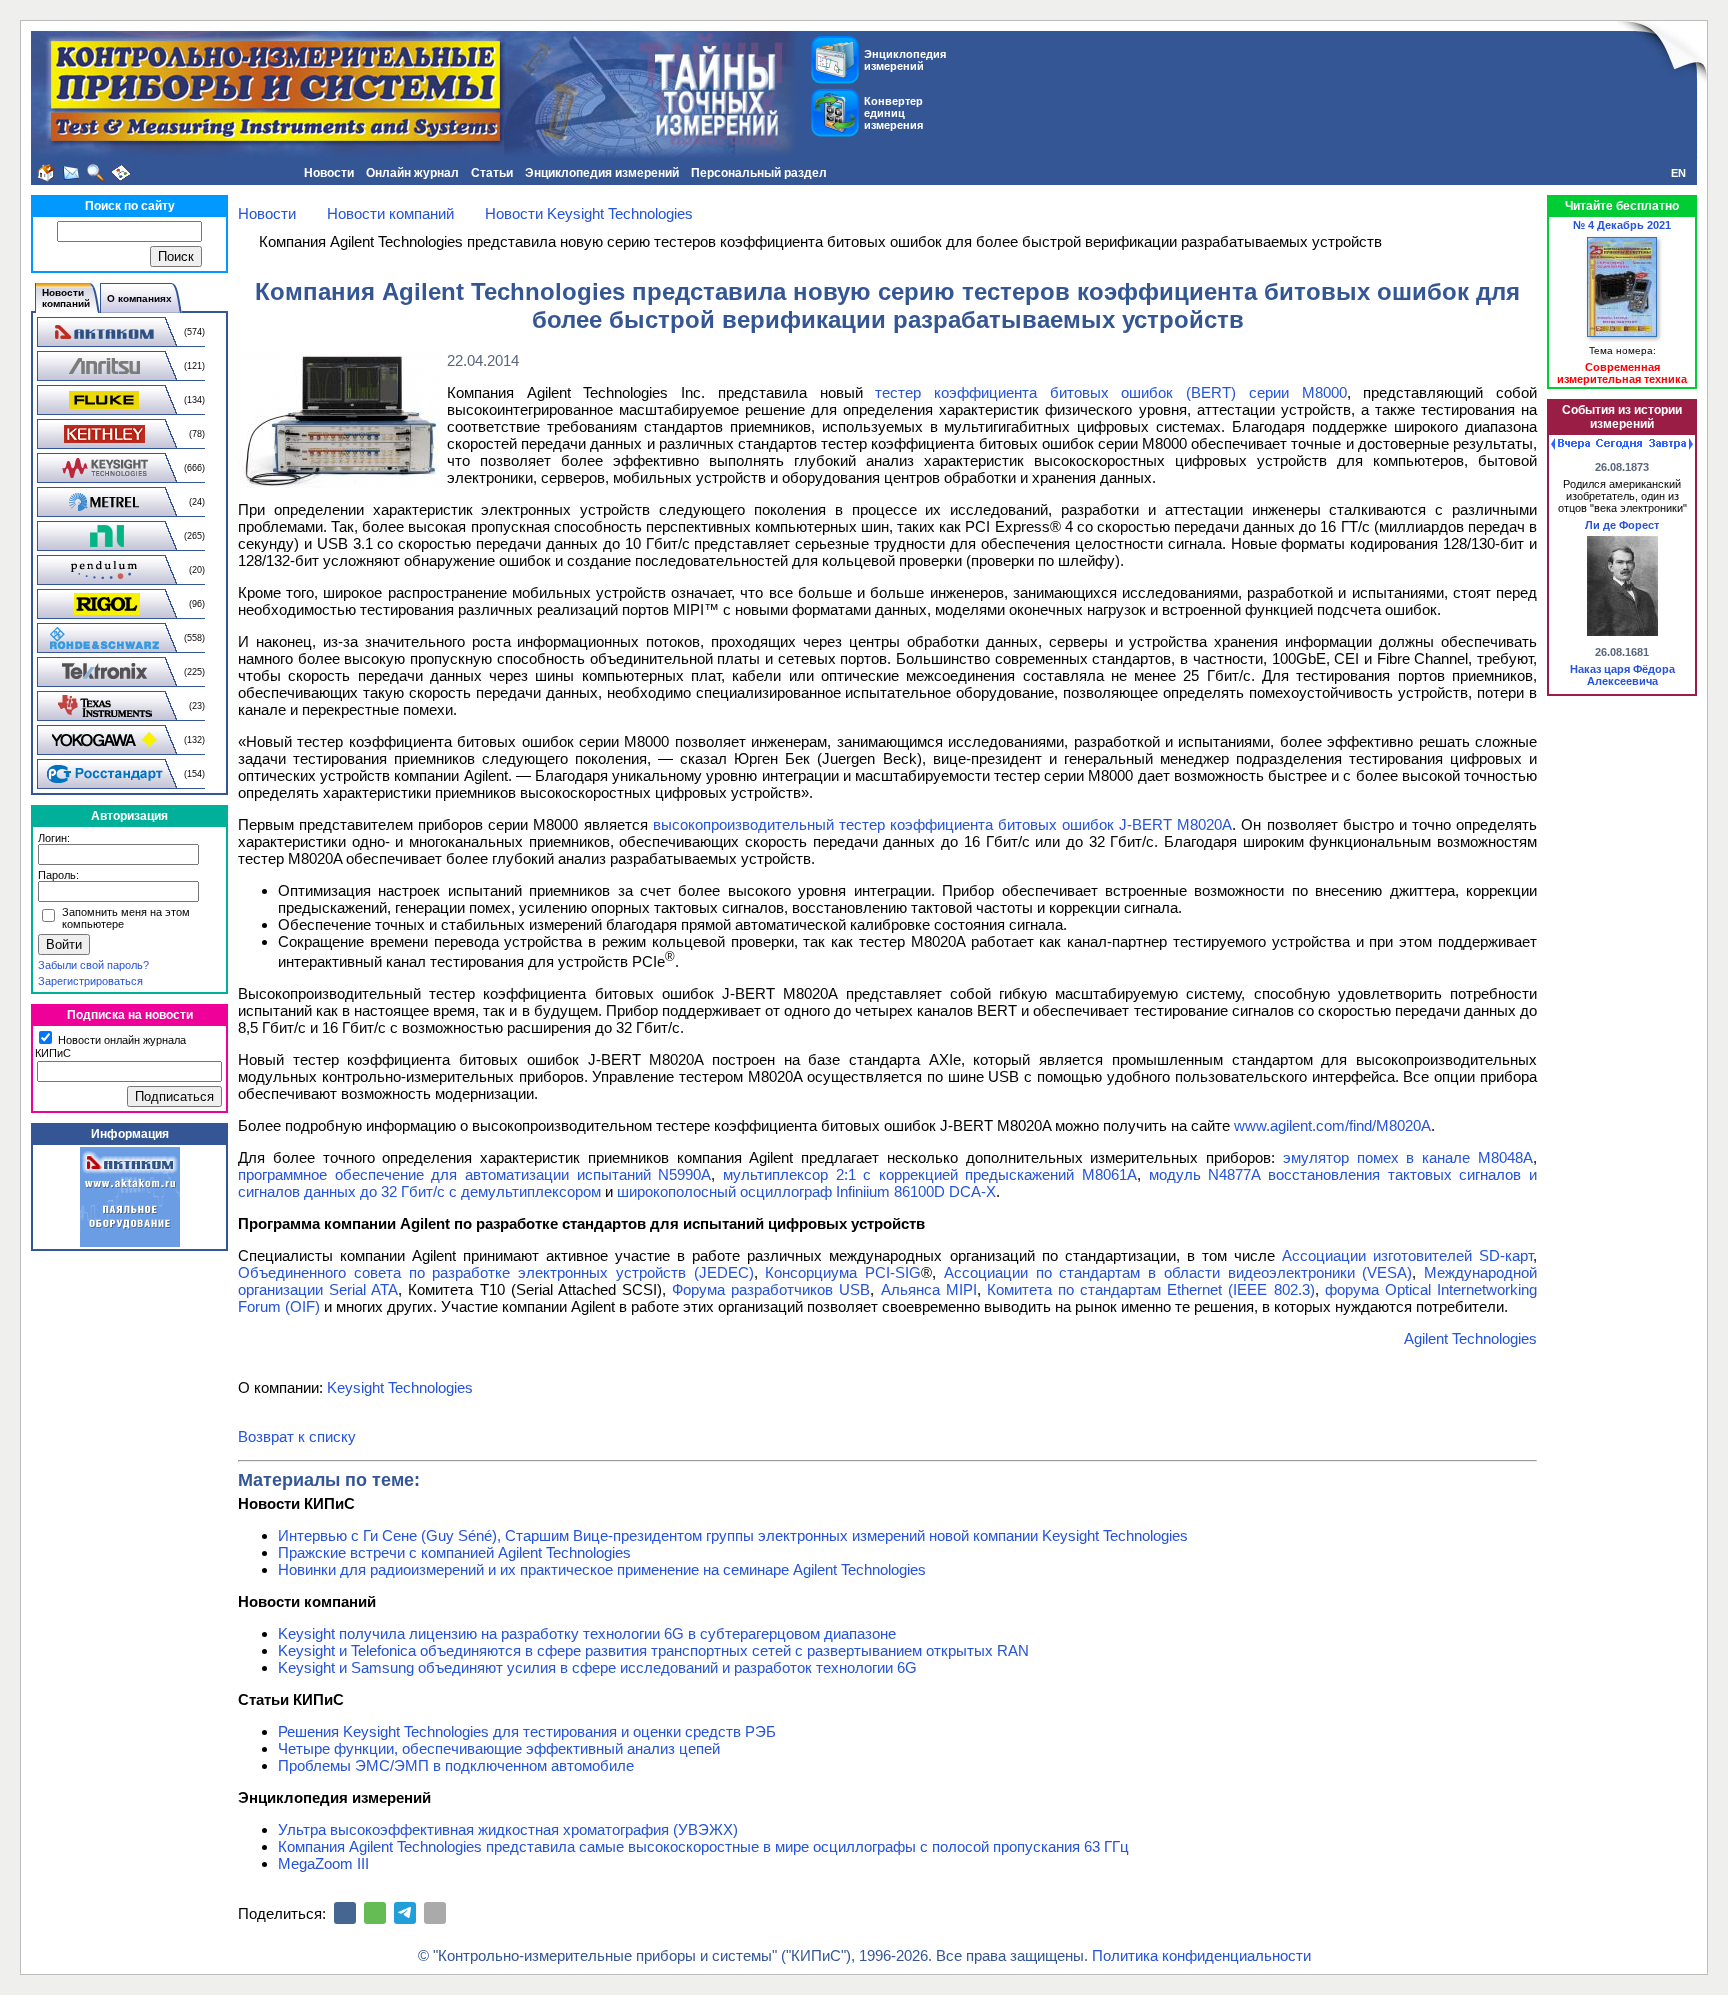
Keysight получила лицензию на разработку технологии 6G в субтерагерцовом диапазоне (587, 1633)
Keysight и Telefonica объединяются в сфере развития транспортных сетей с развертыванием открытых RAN (653, 1650)
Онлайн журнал (412, 173)
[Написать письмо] (71, 173)
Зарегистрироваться (90, 981)
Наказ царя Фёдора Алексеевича (1622, 675)
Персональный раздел (759, 173)
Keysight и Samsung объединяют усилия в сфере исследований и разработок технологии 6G (597, 1667)
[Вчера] (1570, 444)
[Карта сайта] (121, 173)
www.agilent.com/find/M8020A (1332, 1125)
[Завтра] (1671, 444)
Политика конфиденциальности (1201, 1955)
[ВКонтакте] (345, 1913)
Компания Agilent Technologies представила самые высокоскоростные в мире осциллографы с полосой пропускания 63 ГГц (703, 1846)
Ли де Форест (1622, 525)
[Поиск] (96, 173)
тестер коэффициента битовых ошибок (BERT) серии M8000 (1110, 392)
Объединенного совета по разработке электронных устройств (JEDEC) (496, 1272)
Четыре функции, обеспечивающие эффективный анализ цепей (499, 1748)
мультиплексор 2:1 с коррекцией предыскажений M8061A (930, 1174)
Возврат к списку (297, 1436)
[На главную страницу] (46, 173)
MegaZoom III (323, 1863)
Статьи (492, 173)
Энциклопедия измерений (602, 173)
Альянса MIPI (929, 1289)
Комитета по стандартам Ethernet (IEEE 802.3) (1151, 1289)
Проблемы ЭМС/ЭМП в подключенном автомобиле (456, 1765)
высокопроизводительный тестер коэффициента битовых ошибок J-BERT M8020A (940, 824)
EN (1678, 173)
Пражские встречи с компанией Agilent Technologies (454, 1552)
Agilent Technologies (1470, 1338)
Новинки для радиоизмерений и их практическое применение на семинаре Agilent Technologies (602, 1569)
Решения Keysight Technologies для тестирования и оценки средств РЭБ (527, 1731)
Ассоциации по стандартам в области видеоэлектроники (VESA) (1178, 1272)
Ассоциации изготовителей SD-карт (1407, 1255)
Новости (329, 173)
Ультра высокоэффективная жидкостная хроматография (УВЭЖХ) (508, 1829)
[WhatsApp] (375, 1913)
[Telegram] (405, 1913)
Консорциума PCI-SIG (843, 1272)
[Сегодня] (1619, 444)
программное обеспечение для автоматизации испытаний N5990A (474, 1174)
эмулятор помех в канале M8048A (1408, 1157)
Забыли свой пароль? (93, 965)
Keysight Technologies (400, 1387)
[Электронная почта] (435, 1913)
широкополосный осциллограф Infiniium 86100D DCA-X (806, 1191)
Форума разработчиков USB (771, 1289)
